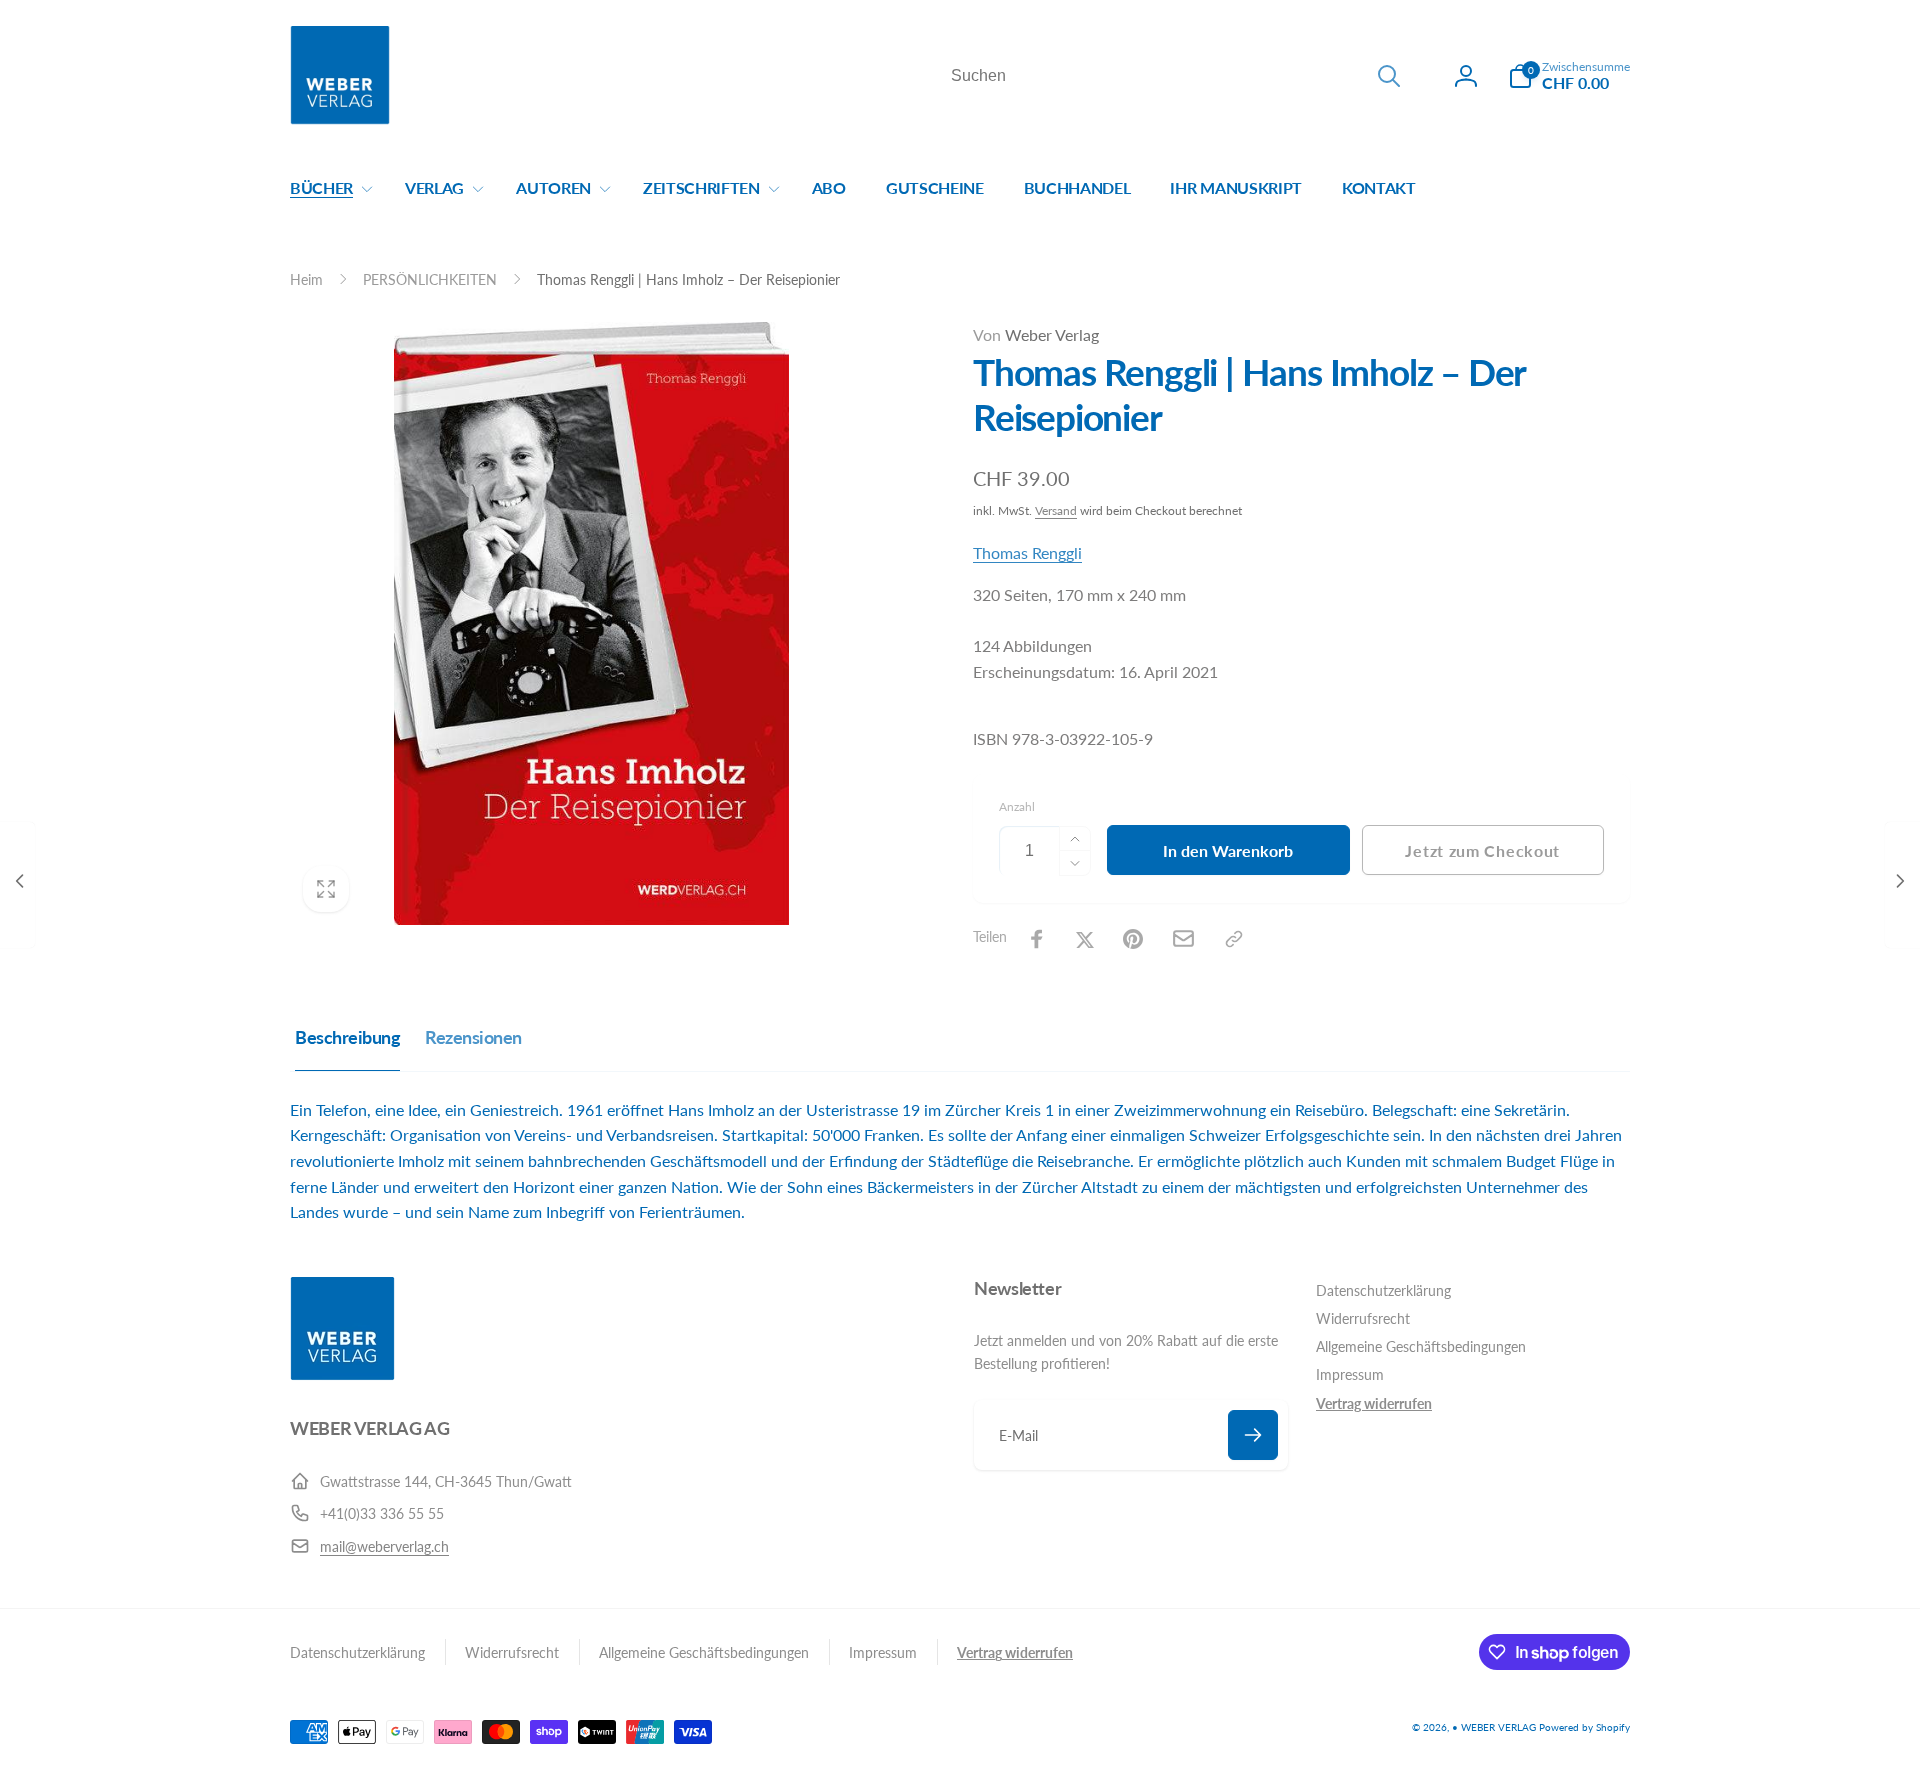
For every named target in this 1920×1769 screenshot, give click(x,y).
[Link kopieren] (1234, 939)
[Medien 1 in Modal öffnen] (591, 623)
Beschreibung (347, 1037)
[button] (1569, 76)
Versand (1056, 510)
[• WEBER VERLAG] (342, 1374)
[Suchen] (1389, 76)
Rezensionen (473, 1037)
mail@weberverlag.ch (384, 1546)
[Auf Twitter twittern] (1085, 939)
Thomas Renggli (1027, 552)
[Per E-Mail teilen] (1183, 938)
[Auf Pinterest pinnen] (1133, 939)
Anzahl (1017, 806)
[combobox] (1174, 76)
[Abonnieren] (1253, 1435)
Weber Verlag (1036, 334)
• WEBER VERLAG (1494, 1727)
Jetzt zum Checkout (1482, 850)
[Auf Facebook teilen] (1037, 939)
